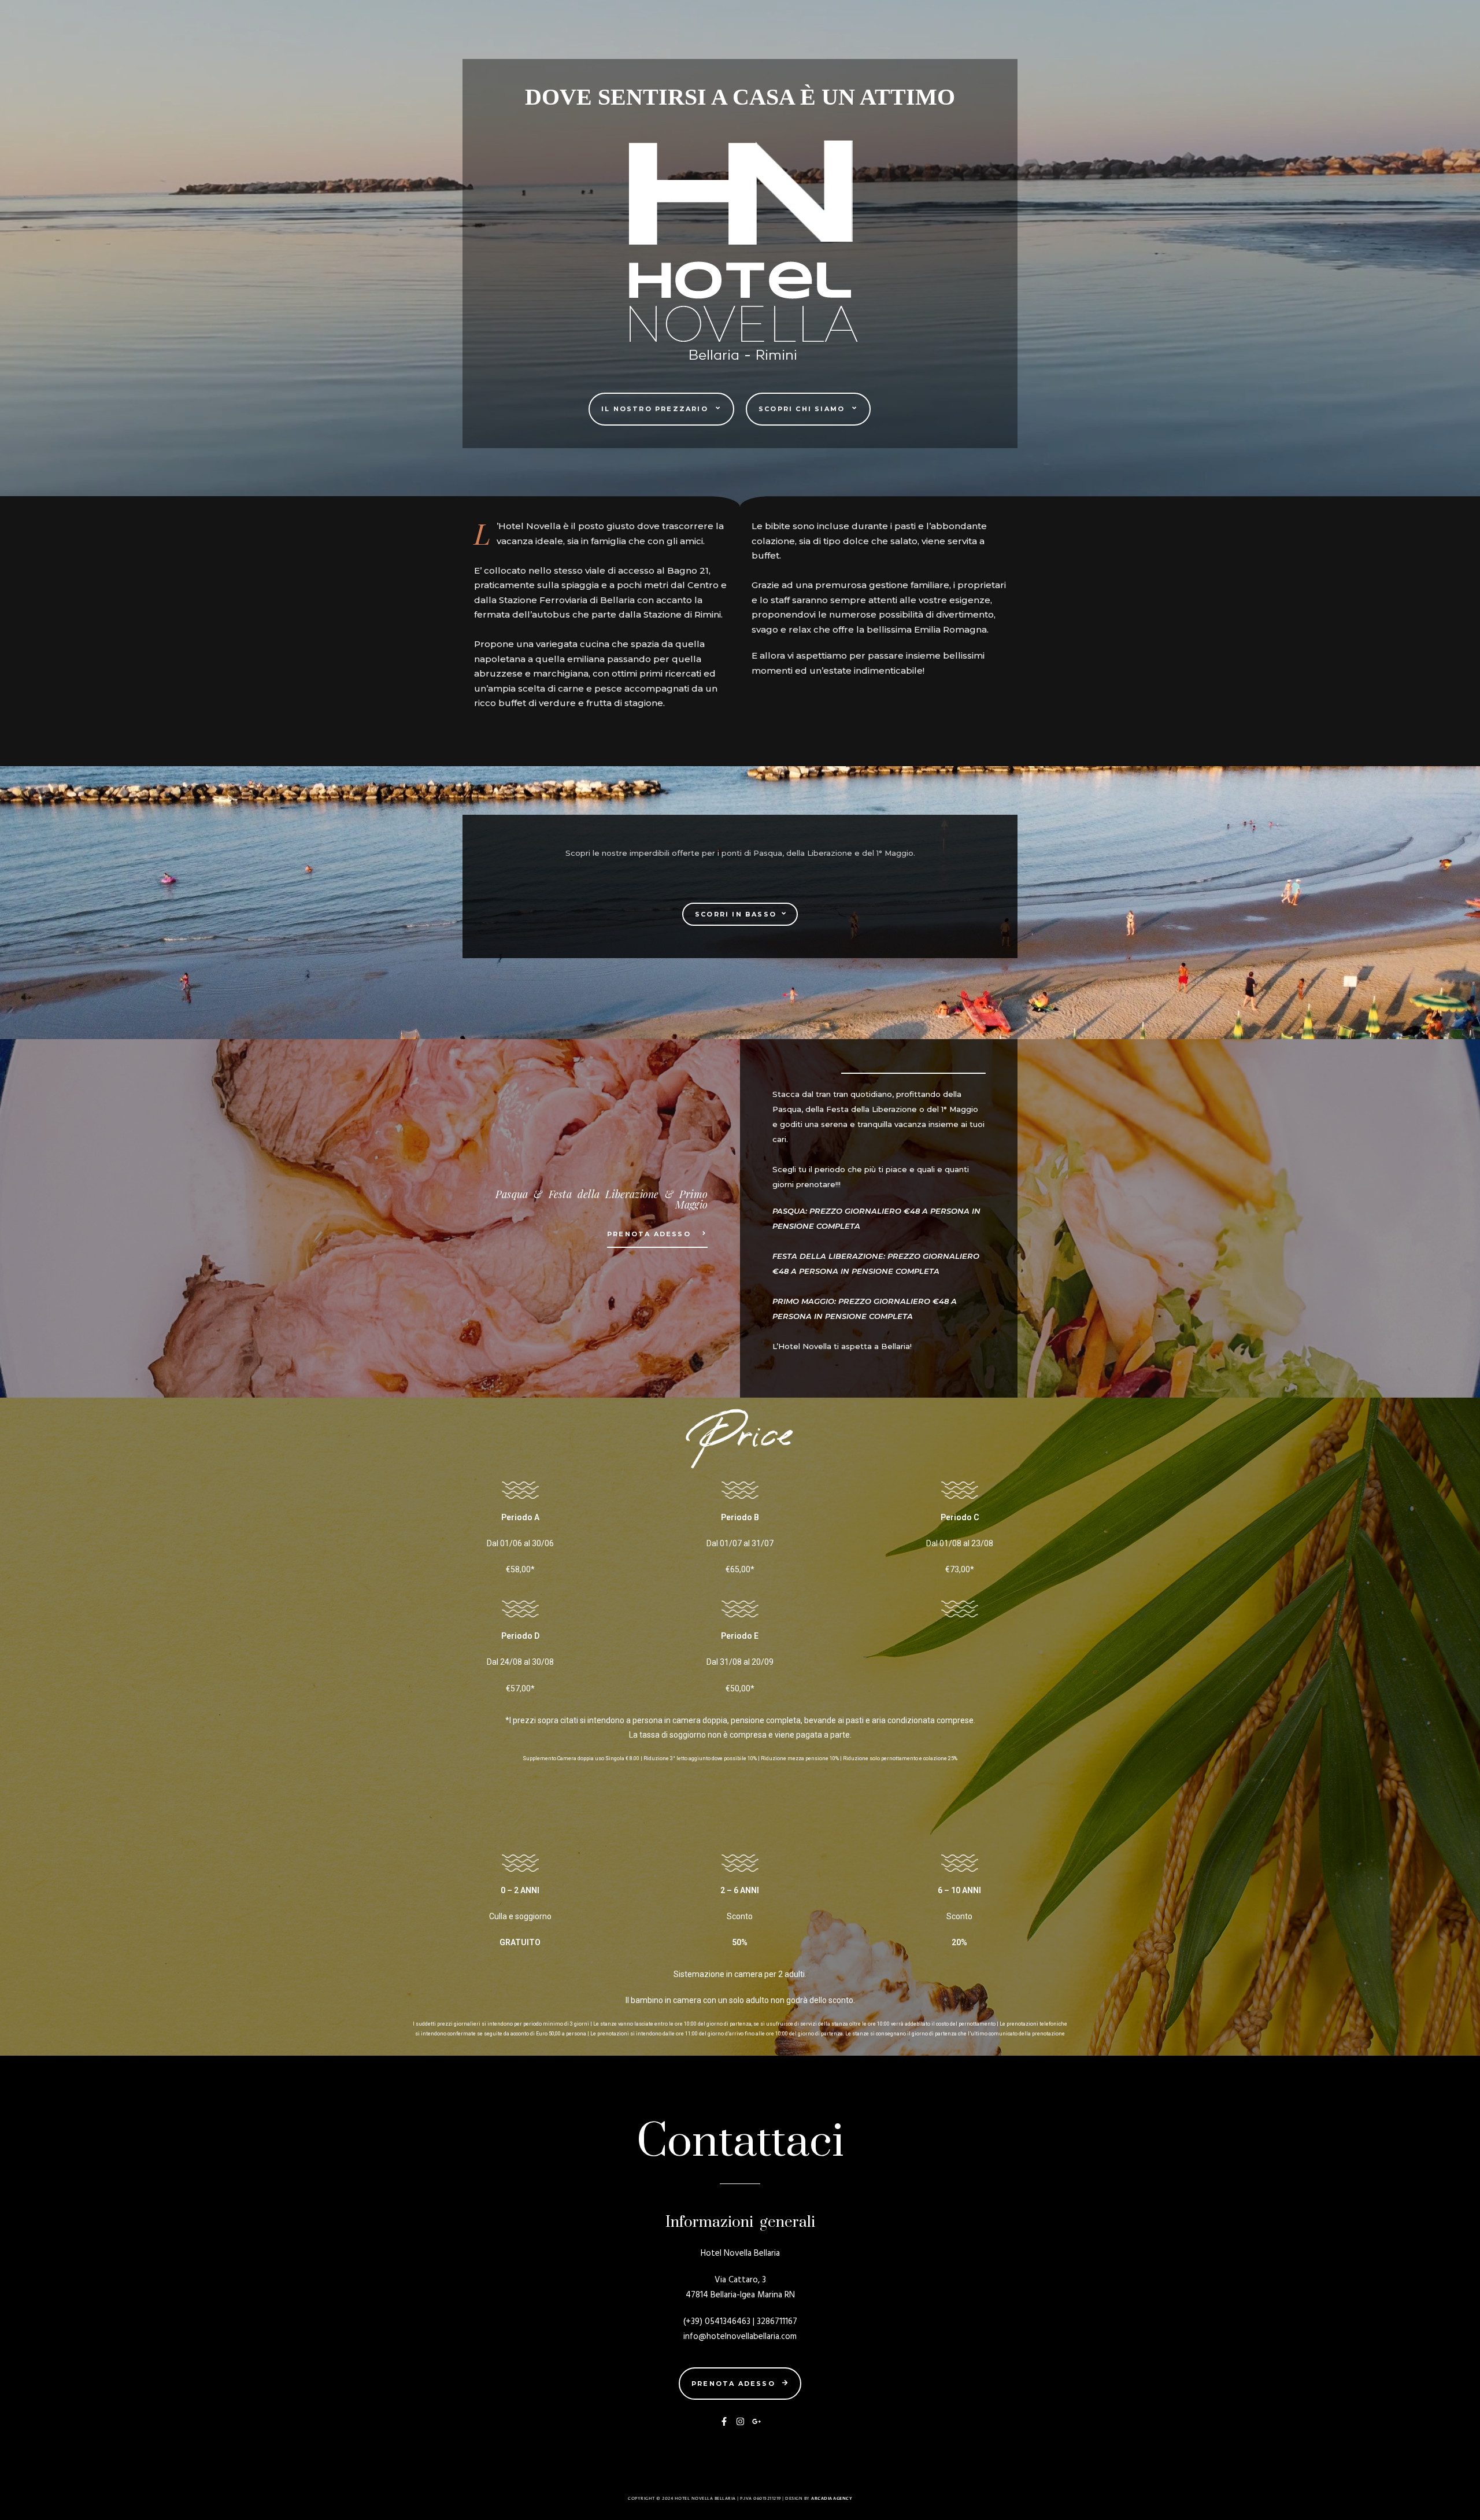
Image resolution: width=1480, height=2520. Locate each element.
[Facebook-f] (724, 2421)
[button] (661, 409)
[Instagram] (740, 2421)
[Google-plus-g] (756, 2421)
